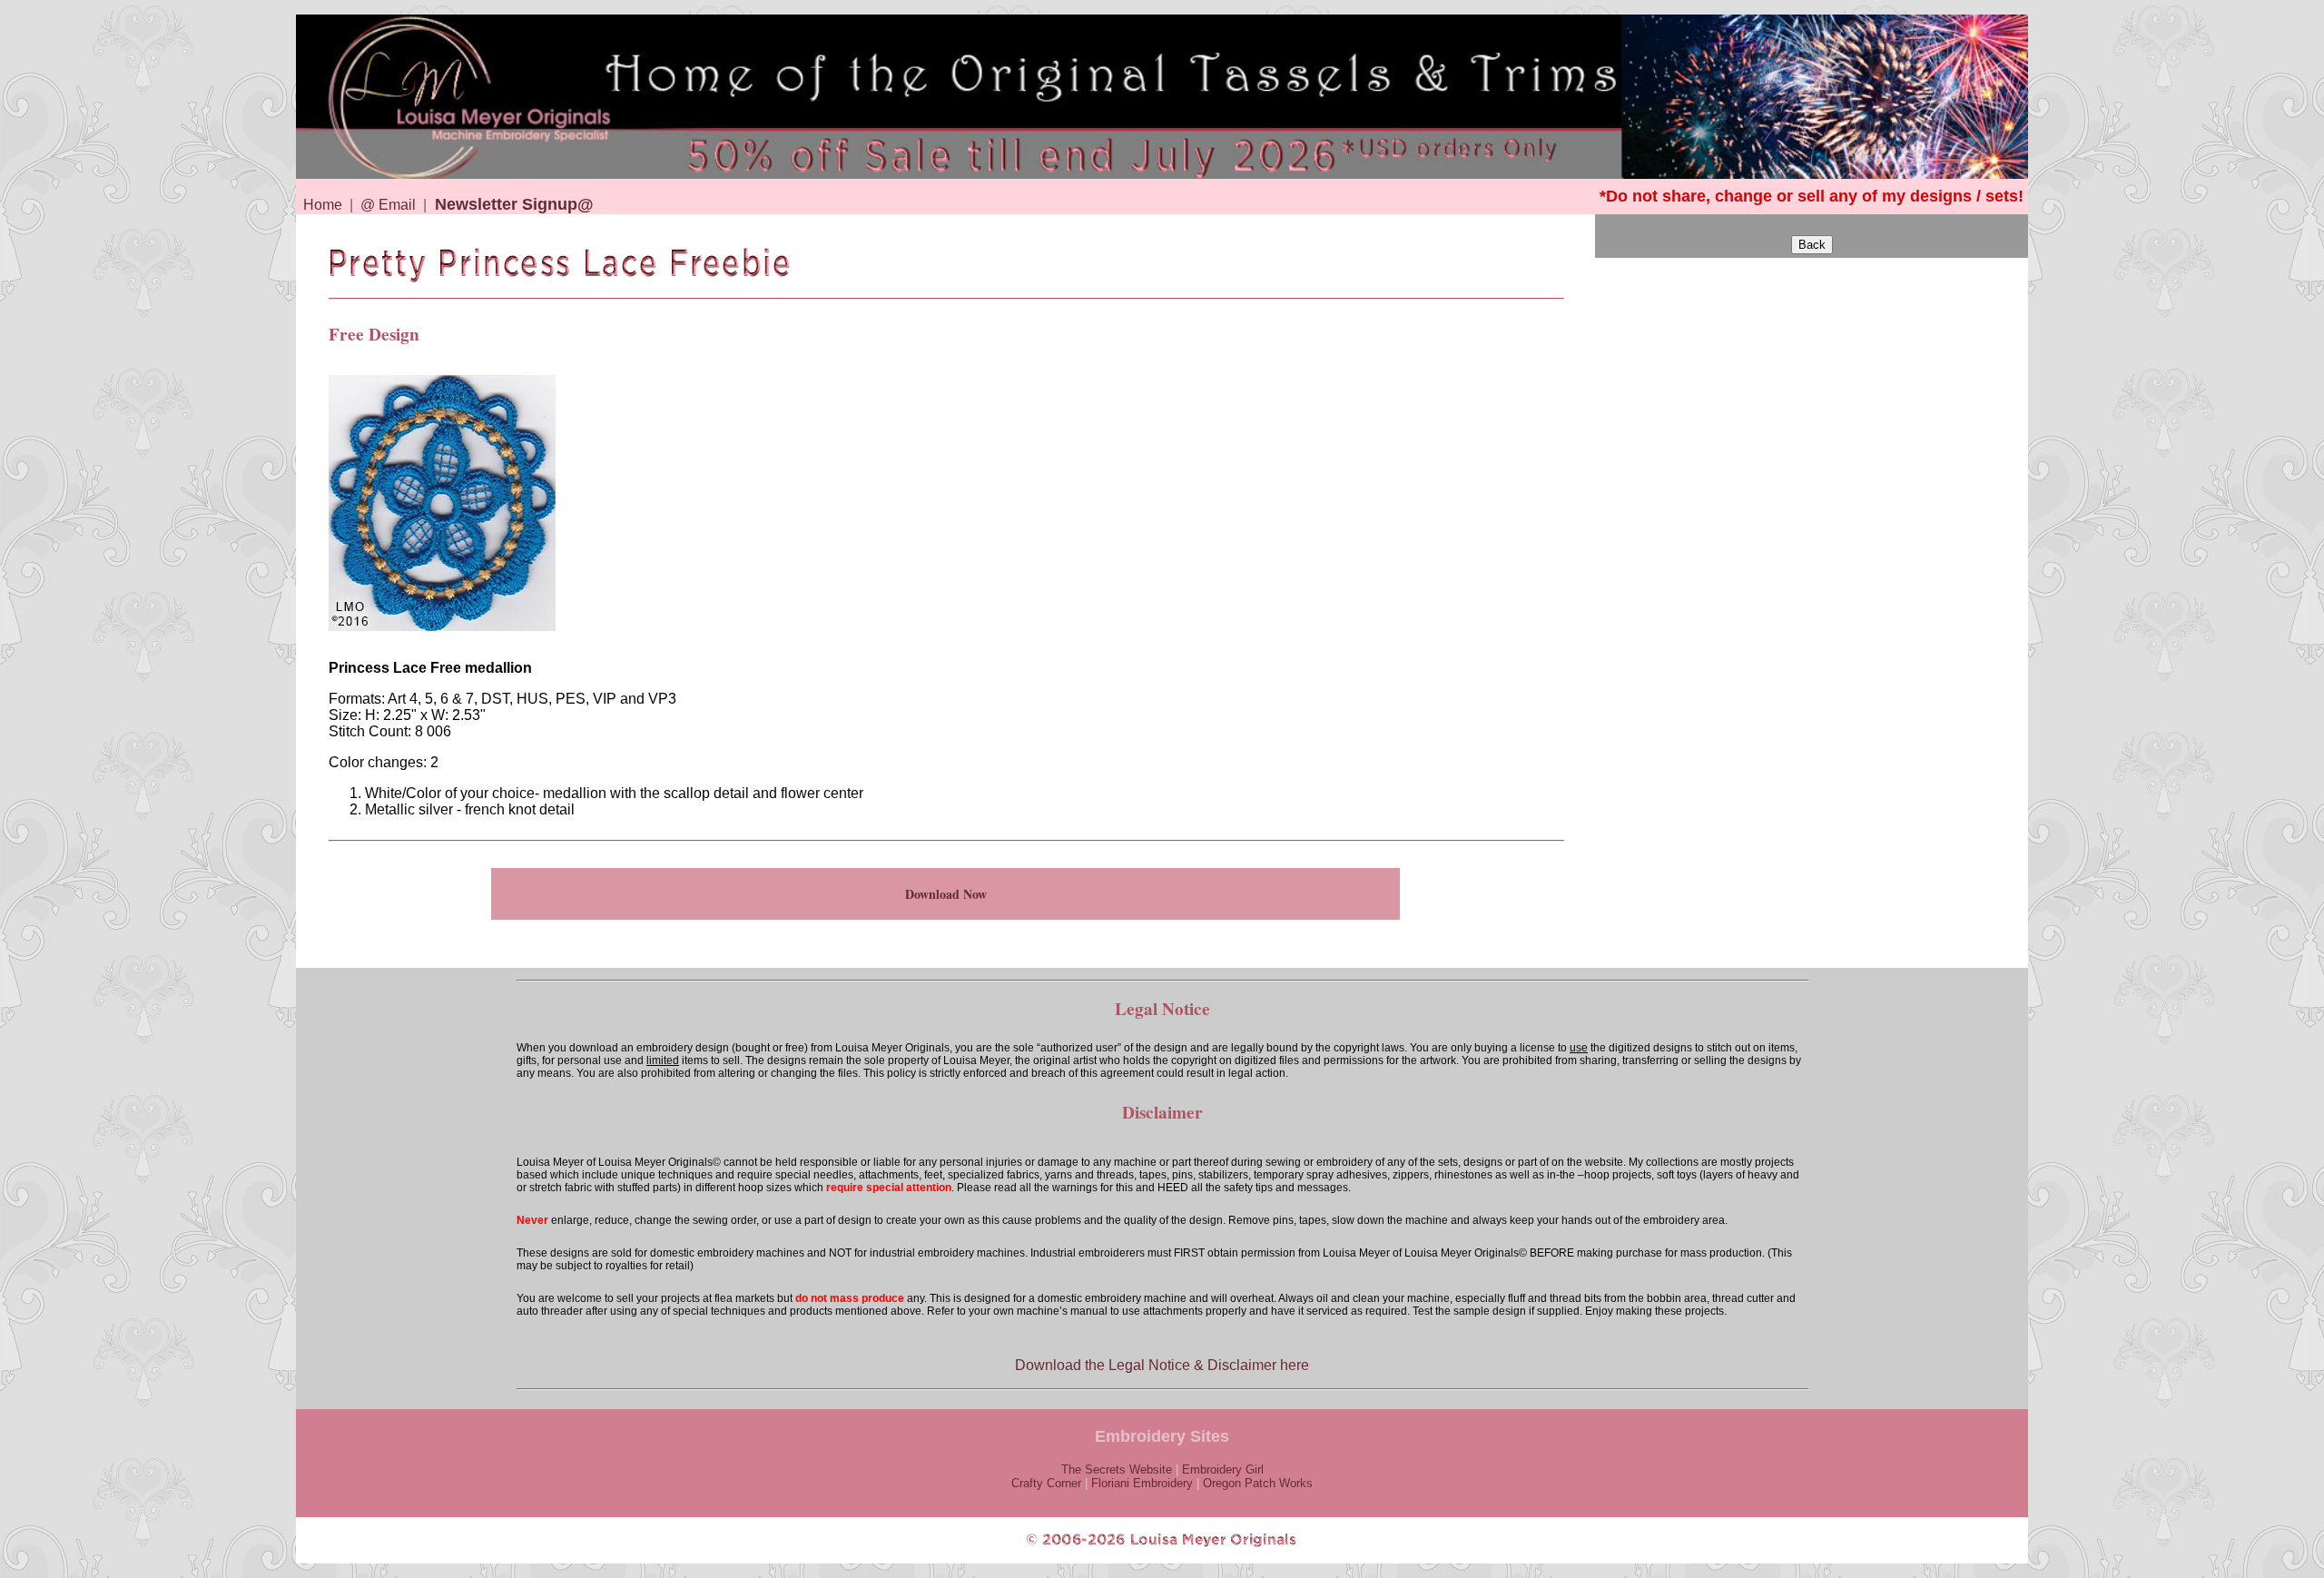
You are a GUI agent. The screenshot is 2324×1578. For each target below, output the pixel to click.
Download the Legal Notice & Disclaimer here (1162, 1365)
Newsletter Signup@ (514, 204)
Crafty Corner (1046, 1483)
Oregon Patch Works (1258, 1483)
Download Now (946, 894)
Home (323, 205)
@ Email (388, 205)
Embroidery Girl (1223, 1470)
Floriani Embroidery (1142, 1483)
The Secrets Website (1117, 1470)
